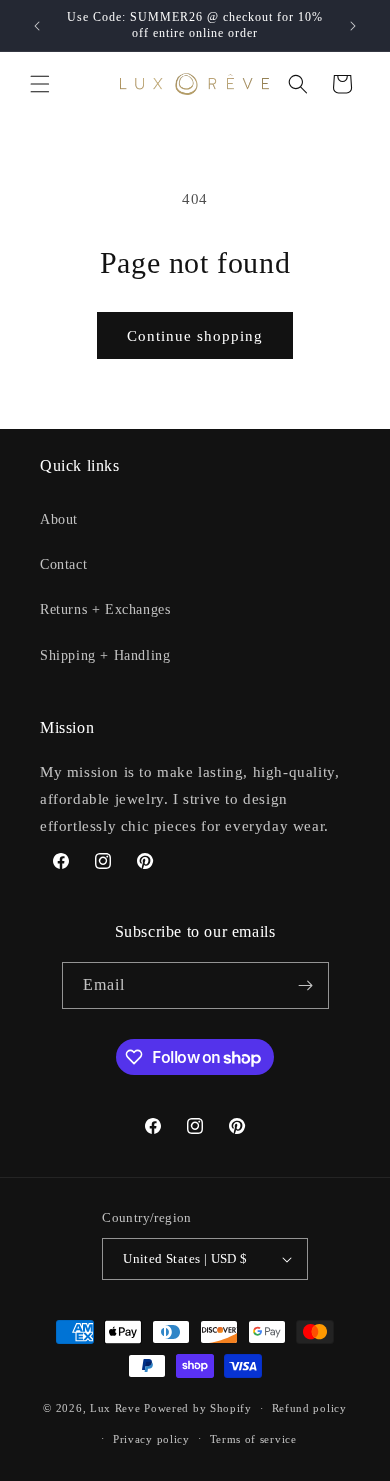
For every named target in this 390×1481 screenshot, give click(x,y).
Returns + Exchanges (105, 609)
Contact (63, 564)
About (59, 519)
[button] (40, 84)
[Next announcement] (353, 26)
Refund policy (309, 1408)
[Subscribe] (306, 985)
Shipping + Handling (105, 655)
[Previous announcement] (37, 26)
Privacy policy (151, 1439)
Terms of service (253, 1439)
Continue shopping (195, 336)
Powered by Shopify (198, 1408)
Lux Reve (115, 1408)
